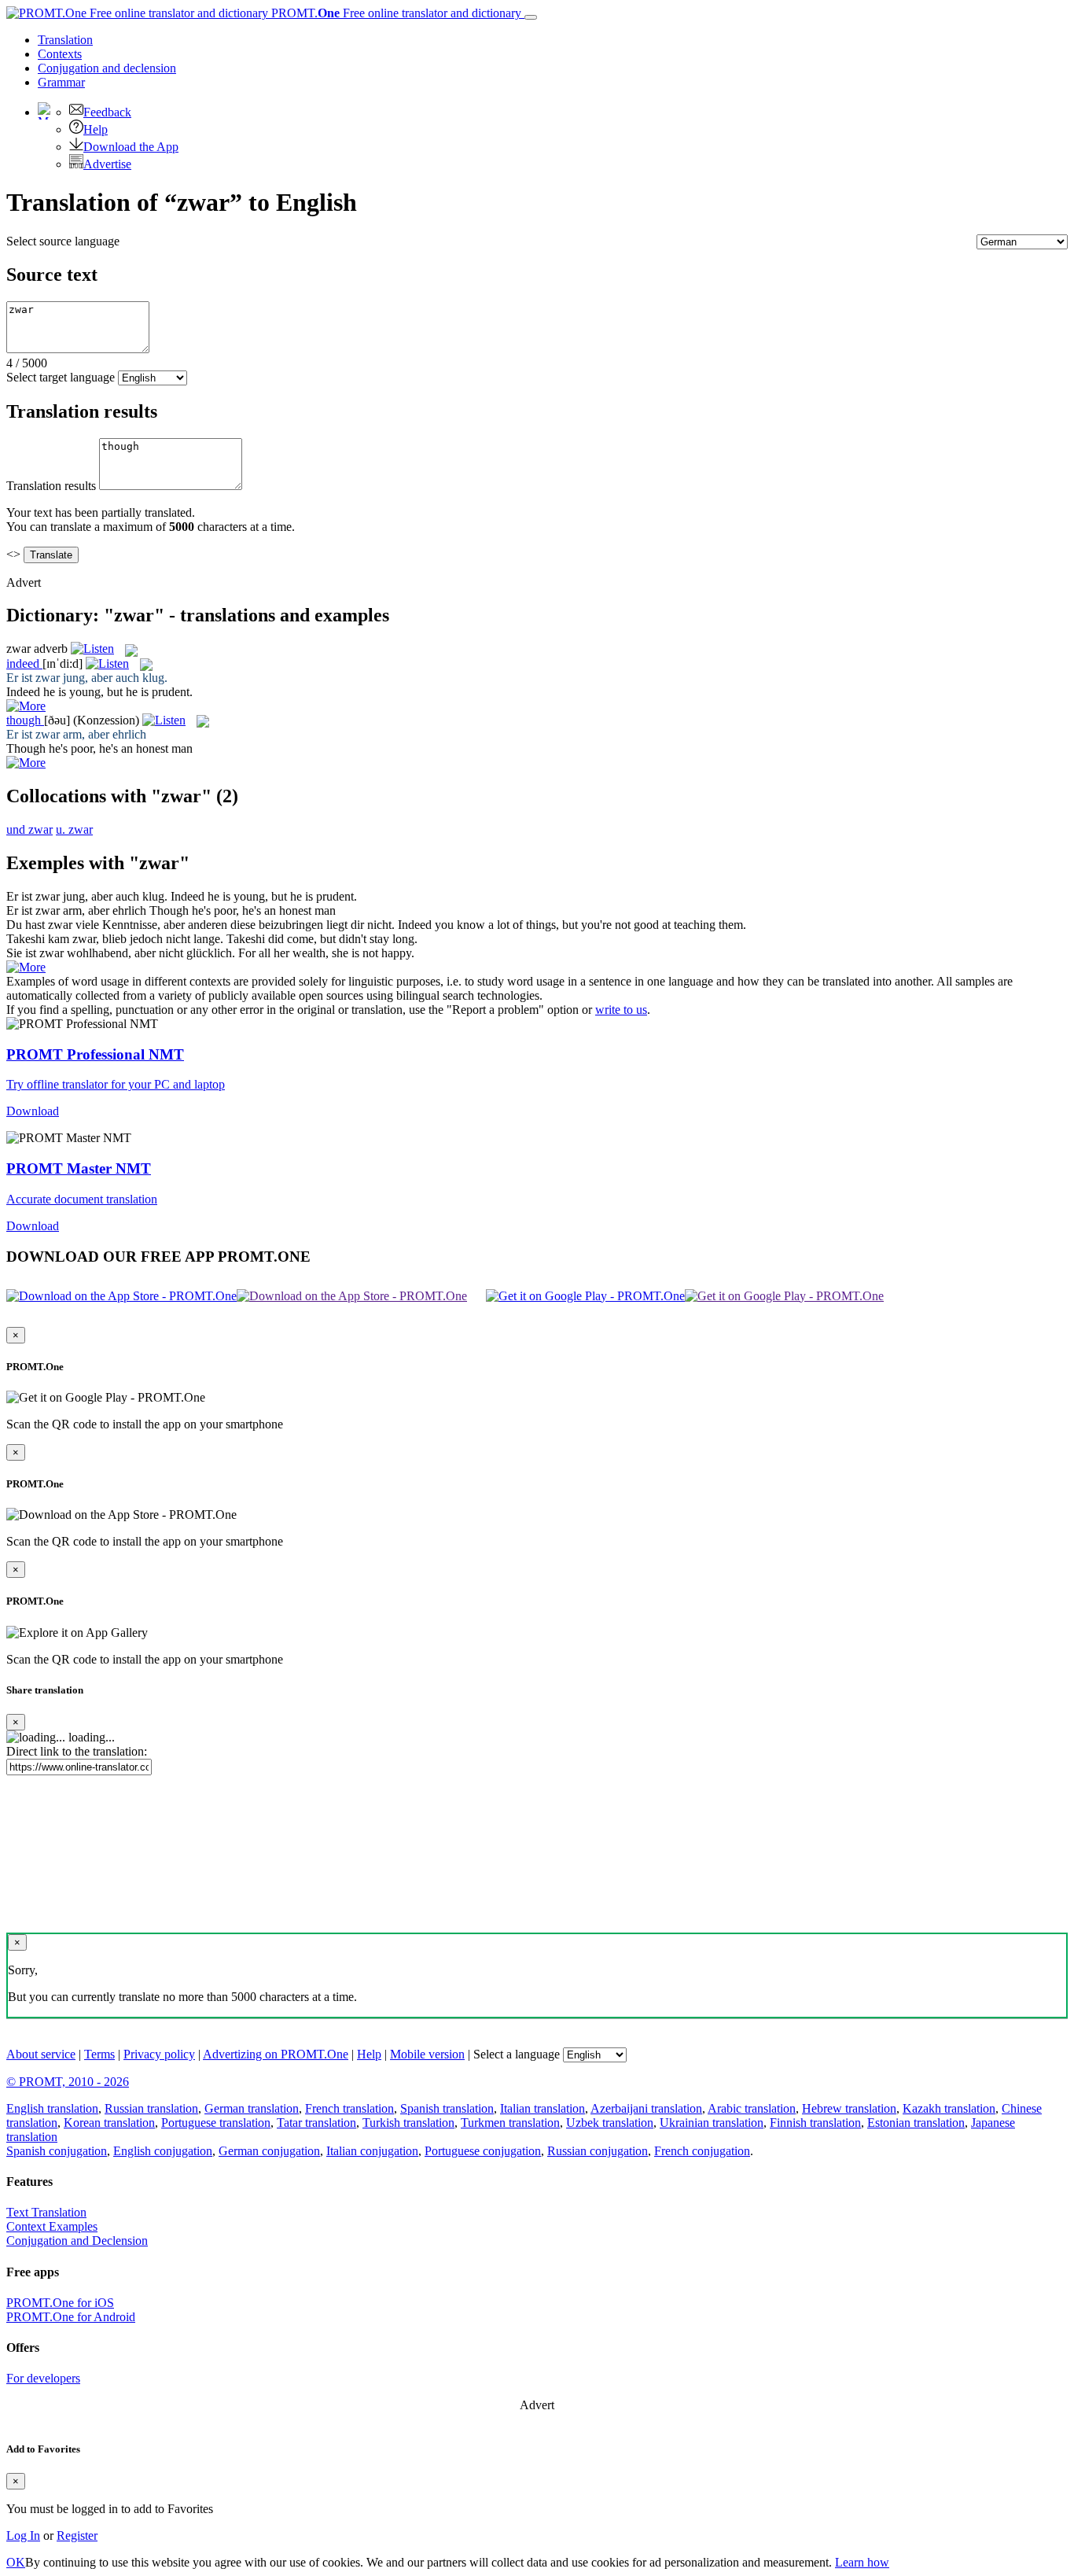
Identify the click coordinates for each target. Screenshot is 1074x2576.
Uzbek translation (610, 2123)
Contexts (60, 54)
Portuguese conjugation (483, 2151)
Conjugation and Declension (77, 2241)
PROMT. (395, 13)
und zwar (29, 829)
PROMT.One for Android (71, 2317)
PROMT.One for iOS (60, 2303)
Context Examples (52, 2226)
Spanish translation (447, 2108)
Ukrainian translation (712, 2123)
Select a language (517, 2054)
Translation (65, 40)
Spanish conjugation (57, 2151)
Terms (99, 2054)
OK (16, 2562)
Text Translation (46, 2212)
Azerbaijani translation (646, 2108)
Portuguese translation (216, 2123)
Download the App (131, 147)
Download (33, 1111)
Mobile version (427, 2054)
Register (77, 2535)
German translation (252, 2108)
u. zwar (74, 829)
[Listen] (92, 649)
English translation (52, 2108)
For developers (43, 2378)
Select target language (61, 377)
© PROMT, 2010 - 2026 (68, 2082)
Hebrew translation (849, 2108)
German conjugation (269, 2151)
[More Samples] (26, 706)
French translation (349, 2108)
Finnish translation (815, 2123)
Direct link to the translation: (77, 1751)
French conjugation (702, 2151)
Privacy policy (159, 2054)
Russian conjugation (598, 2151)
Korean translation (109, 2123)
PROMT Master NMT (79, 1168)
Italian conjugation (372, 2151)
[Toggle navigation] (531, 17)
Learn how (862, 2562)
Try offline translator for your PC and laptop (116, 1084)
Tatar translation (316, 2123)
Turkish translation (408, 2123)
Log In (23, 2535)
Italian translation (543, 2108)
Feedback (107, 112)
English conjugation (163, 2151)
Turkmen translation (510, 2123)
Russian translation (151, 2108)
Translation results (51, 486)
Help (96, 129)
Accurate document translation (82, 1199)
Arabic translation (752, 2108)
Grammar (61, 82)
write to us (621, 1010)
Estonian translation (916, 2123)
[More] (26, 967)
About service (41, 2054)
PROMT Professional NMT (95, 1054)
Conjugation (107, 68)
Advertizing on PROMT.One (276, 2054)
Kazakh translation (949, 2108)
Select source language (63, 241)
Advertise (107, 164)
